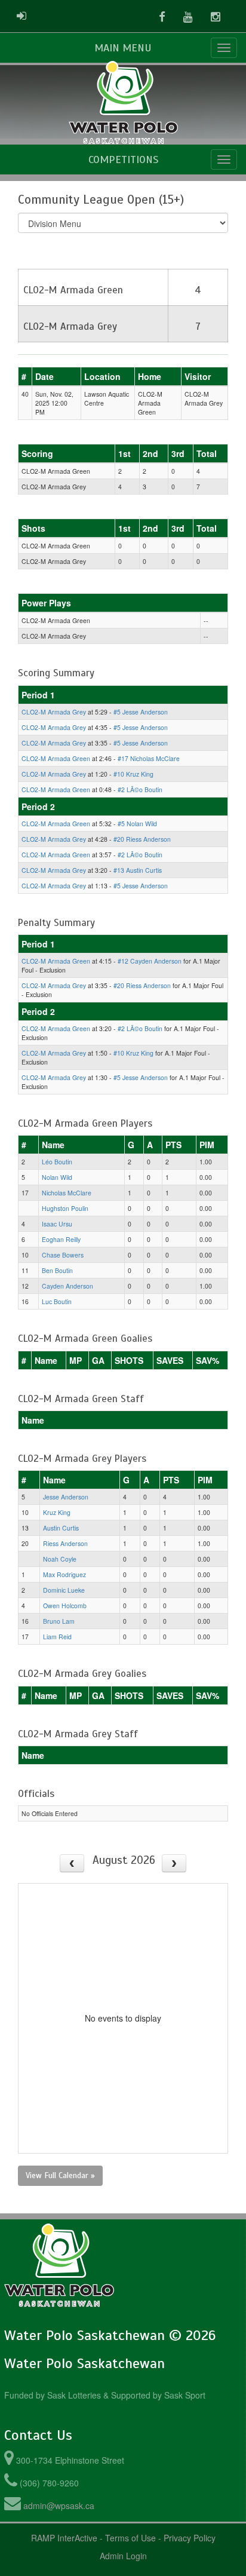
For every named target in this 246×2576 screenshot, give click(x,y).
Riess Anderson (65, 1543)
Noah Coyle (60, 1559)
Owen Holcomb (65, 1606)
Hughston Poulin (65, 1208)
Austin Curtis (61, 1528)
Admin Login (123, 2556)
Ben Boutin (57, 1270)
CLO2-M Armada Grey (54, 712)
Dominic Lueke (64, 1590)
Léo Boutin (57, 1162)
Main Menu (123, 48)
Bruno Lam (59, 1621)
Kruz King (57, 1512)
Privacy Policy (190, 2538)
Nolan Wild (57, 1177)
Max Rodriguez (64, 1574)
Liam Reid (57, 1637)
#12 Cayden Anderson (150, 961)
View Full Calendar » (60, 2175)
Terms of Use (130, 2538)
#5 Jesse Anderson (141, 712)
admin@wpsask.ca (59, 2506)
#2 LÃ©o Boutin (140, 789)
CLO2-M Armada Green (56, 758)
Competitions (123, 160)
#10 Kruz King (133, 774)
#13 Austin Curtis (138, 870)
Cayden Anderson (67, 1286)
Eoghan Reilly (61, 1239)
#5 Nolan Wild (137, 824)
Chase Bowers (63, 1255)
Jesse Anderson (66, 1497)
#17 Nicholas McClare (149, 758)
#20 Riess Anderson (142, 839)
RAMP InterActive (64, 2538)
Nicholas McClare (67, 1193)
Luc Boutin (57, 1301)
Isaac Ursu (57, 1224)
